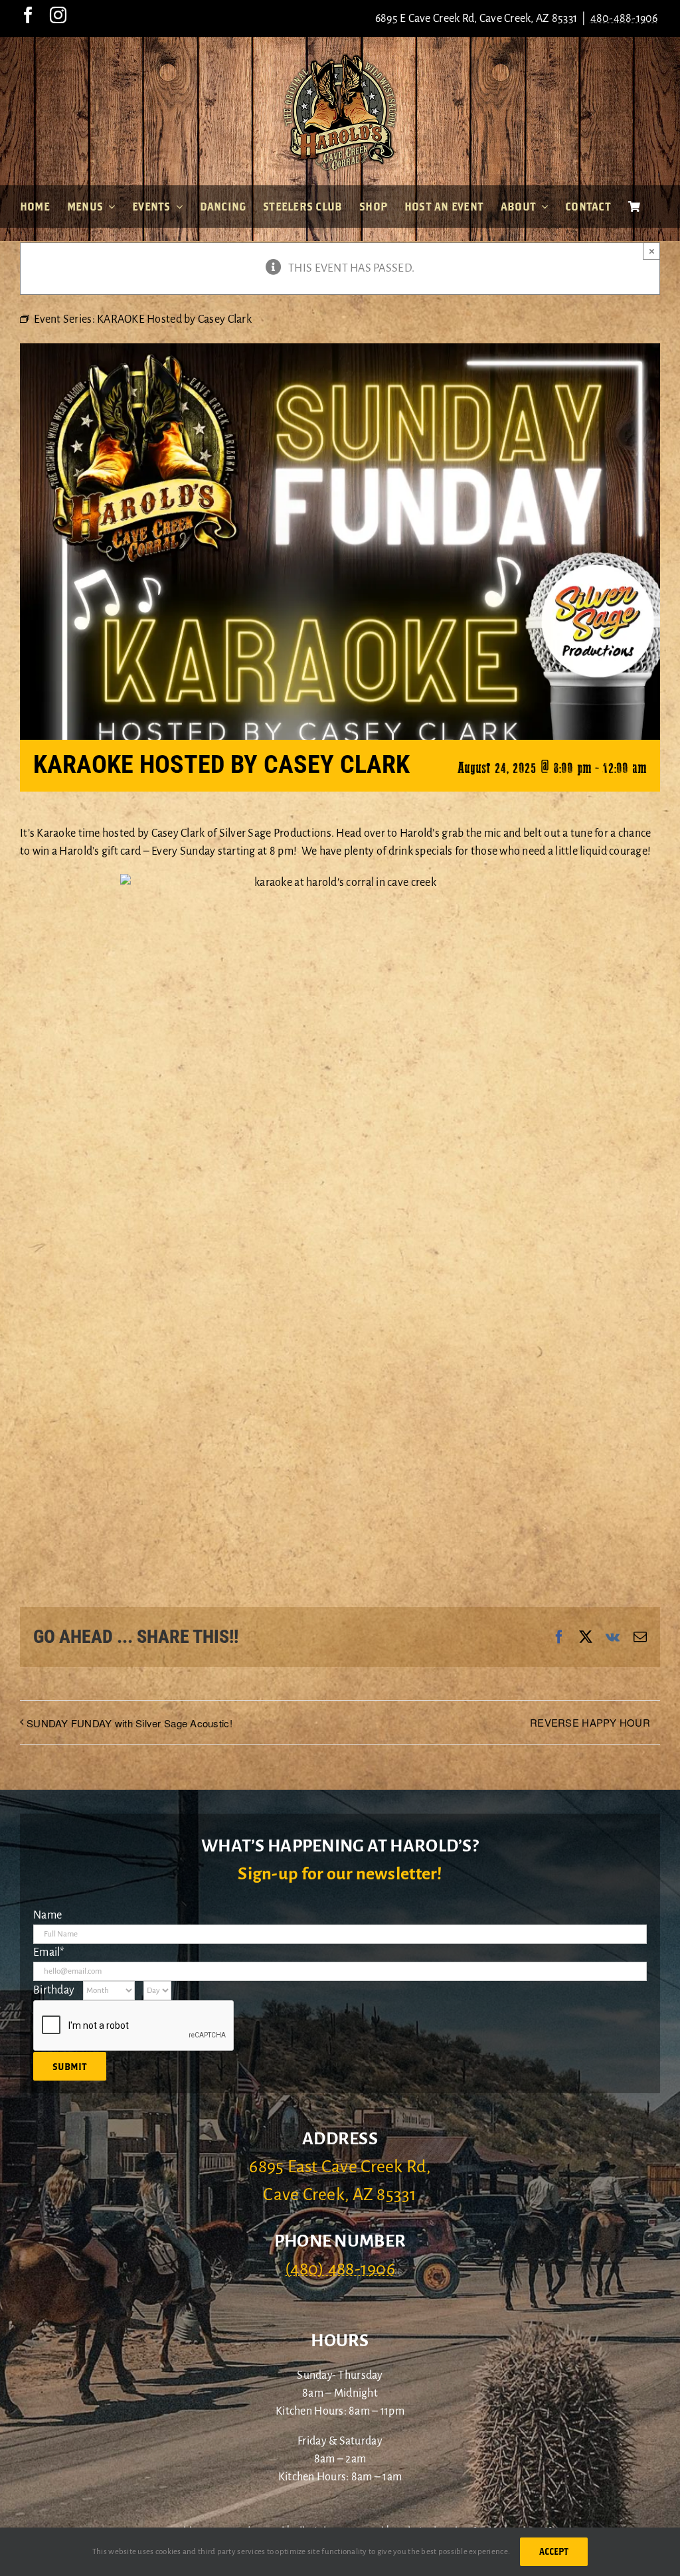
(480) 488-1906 (340, 2269)
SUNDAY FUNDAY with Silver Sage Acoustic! (129, 1723)
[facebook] (28, 15)
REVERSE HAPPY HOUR (590, 1722)
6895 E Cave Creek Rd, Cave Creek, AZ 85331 (476, 19)
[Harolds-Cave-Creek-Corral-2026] (340, 58)
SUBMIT (70, 2066)
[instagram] (58, 15)
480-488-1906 (624, 19)
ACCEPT (554, 2551)
